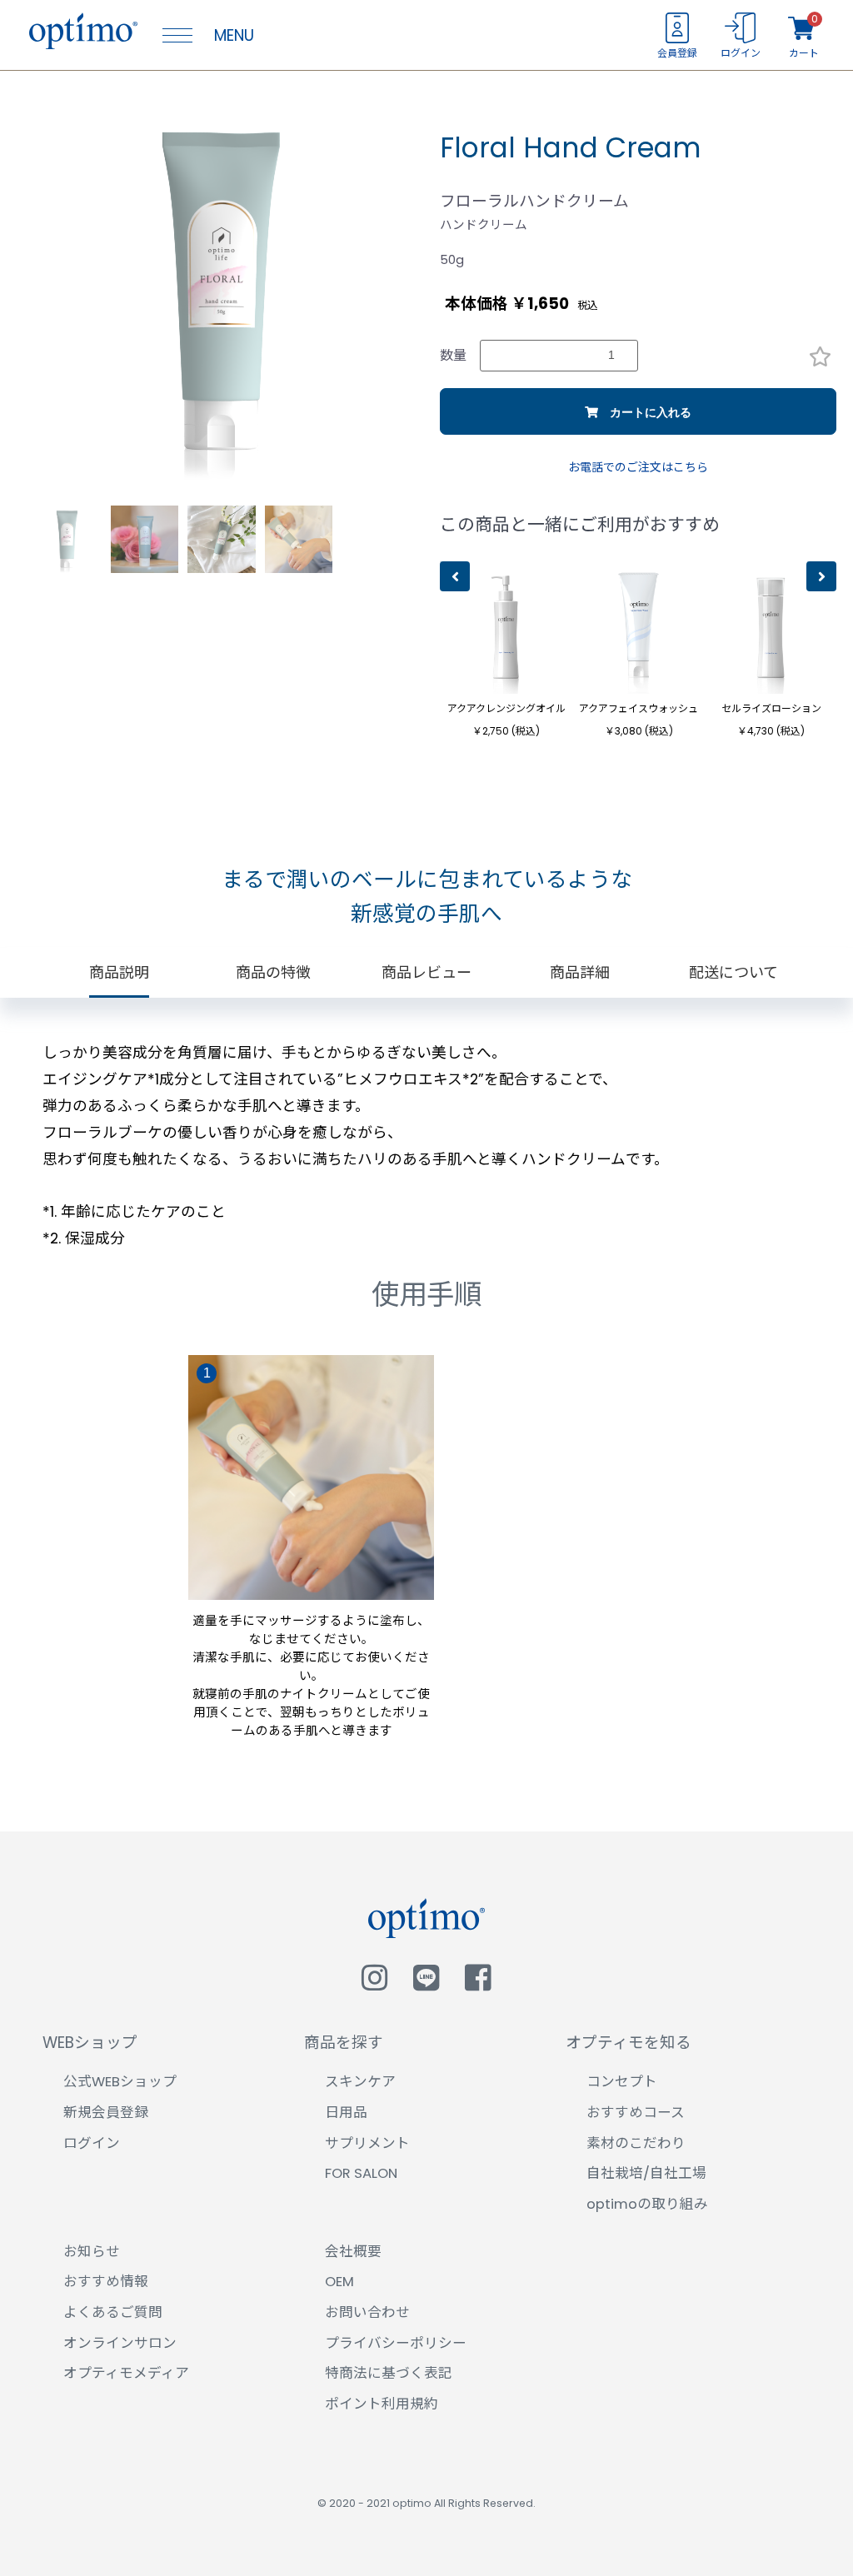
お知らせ (92, 2252)
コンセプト (622, 2082)
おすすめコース (636, 2113)
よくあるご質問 (113, 2312)
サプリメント (367, 2143)
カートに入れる (645, 412)
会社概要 (353, 2252)
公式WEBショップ (120, 2082)
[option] (222, 292)
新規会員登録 (106, 2113)
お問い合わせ (367, 2312)
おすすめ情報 (106, 2282)
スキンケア (360, 2082)
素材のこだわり (636, 2143)
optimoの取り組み (647, 2204)
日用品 (346, 2113)
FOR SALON (361, 2173)
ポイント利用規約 (382, 2404)
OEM (339, 2282)
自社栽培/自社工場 (646, 2173)
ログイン (92, 2143)
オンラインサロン (120, 2343)
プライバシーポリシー (396, 2343)
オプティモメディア (126, 2373)
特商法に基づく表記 (389, 2373)
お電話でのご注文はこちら (638, 468)
